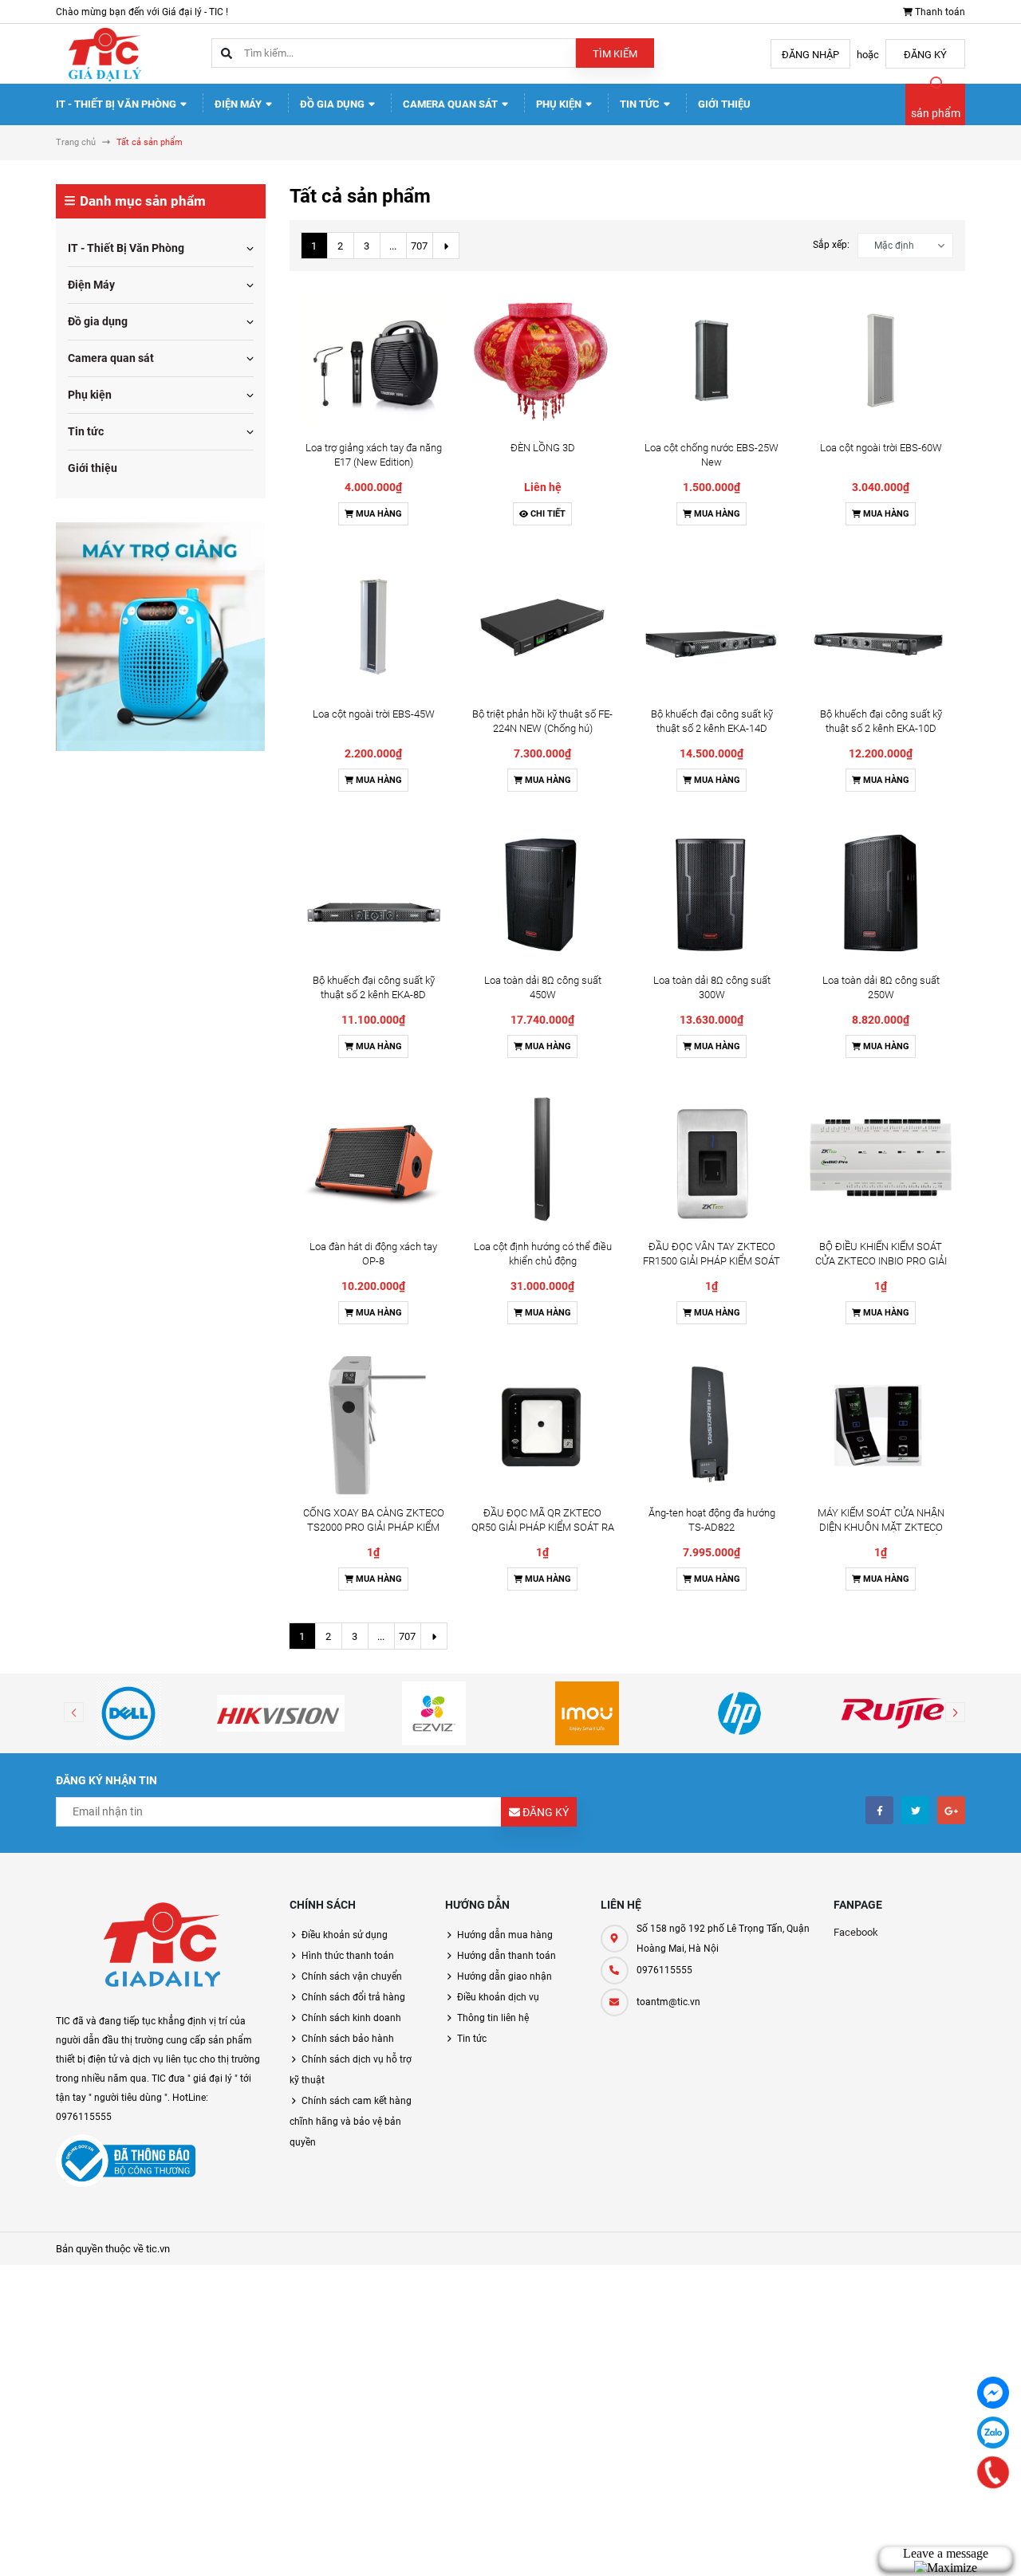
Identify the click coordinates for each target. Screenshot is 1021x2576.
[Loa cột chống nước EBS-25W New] (712, 360)
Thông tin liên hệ (493, 2018)
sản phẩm (936, 113)
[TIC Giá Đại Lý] (161, 1948)
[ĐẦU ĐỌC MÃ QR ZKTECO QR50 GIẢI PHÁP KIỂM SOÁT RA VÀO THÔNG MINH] (542, 1426)
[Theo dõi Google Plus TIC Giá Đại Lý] (951, 1810)
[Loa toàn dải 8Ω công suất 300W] (712, 893)
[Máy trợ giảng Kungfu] (160, 636)
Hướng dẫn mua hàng (505, 1935)
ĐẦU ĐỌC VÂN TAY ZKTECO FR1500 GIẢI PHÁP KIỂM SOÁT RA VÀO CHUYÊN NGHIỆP (712, 1261)
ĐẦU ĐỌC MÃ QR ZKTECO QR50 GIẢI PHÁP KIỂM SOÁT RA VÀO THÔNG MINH (543, 1527)
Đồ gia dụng (333, 104)
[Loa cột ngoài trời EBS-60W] (881, 360)
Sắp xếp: (831, 245)
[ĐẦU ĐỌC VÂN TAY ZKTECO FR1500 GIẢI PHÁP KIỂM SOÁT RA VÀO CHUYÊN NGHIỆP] (712, 1159)
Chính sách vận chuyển (352, 1976)
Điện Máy (239, 104)
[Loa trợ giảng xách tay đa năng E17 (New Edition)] (374, 360)
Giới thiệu (724, 104)
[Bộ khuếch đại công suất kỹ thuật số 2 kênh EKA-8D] (374, 893)
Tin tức (641, 104)
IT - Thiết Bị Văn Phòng (117, 104)
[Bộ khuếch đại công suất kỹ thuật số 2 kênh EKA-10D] (881, 627)
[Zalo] (993, 2432)
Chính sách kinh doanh (351, 2018)
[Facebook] (993, 2393)
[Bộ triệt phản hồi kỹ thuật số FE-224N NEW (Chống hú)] (542, 627)
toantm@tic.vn (668, 2002)
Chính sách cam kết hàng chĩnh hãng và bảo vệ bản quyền (351, 2122)
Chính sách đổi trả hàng (353, 1997)
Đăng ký (925, 55)
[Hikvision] (282, 1713)
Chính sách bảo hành (348, 2039)
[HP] (740, 1713)
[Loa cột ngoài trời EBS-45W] (374, 627)
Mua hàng (378, 514)
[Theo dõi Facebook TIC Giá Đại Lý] (879, 1810)
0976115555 (664, 1970)
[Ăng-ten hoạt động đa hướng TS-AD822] (712, 1426)
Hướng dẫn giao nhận (505, 1976)
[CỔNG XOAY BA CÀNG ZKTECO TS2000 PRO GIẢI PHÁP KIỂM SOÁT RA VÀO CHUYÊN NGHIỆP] (374, 1426)
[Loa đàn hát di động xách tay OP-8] (374, 1159)
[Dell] (128, 1713)
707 (419, 246)
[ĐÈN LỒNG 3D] (542, 360)
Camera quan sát (451, 104)
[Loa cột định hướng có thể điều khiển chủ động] (542, 1159)
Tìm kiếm (615, 54)
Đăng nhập (810, 55)
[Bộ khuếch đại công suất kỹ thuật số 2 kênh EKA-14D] (712, 627)
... (393, 246)
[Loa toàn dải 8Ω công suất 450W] (542, 893)
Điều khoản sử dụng (345, 1935)
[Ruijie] (893, 1713)
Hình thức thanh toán (348, 1956)
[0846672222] (993, 2473)
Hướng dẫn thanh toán (507, 1956)
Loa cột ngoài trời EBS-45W (374, 714)
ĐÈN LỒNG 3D (543, 448)
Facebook (856, 1932)
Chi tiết (547, 514)
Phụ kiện (560, 104)
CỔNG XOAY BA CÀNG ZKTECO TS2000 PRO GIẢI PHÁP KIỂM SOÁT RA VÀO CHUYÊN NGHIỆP (373, 1527)
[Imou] (587, 1713)
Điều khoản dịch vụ (498, 1997)
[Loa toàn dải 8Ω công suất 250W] (881, 893)
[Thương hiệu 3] (434, 1713)
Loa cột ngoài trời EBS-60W (881, 448)
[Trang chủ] (104, 53)
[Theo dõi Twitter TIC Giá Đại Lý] (915, 1810)
